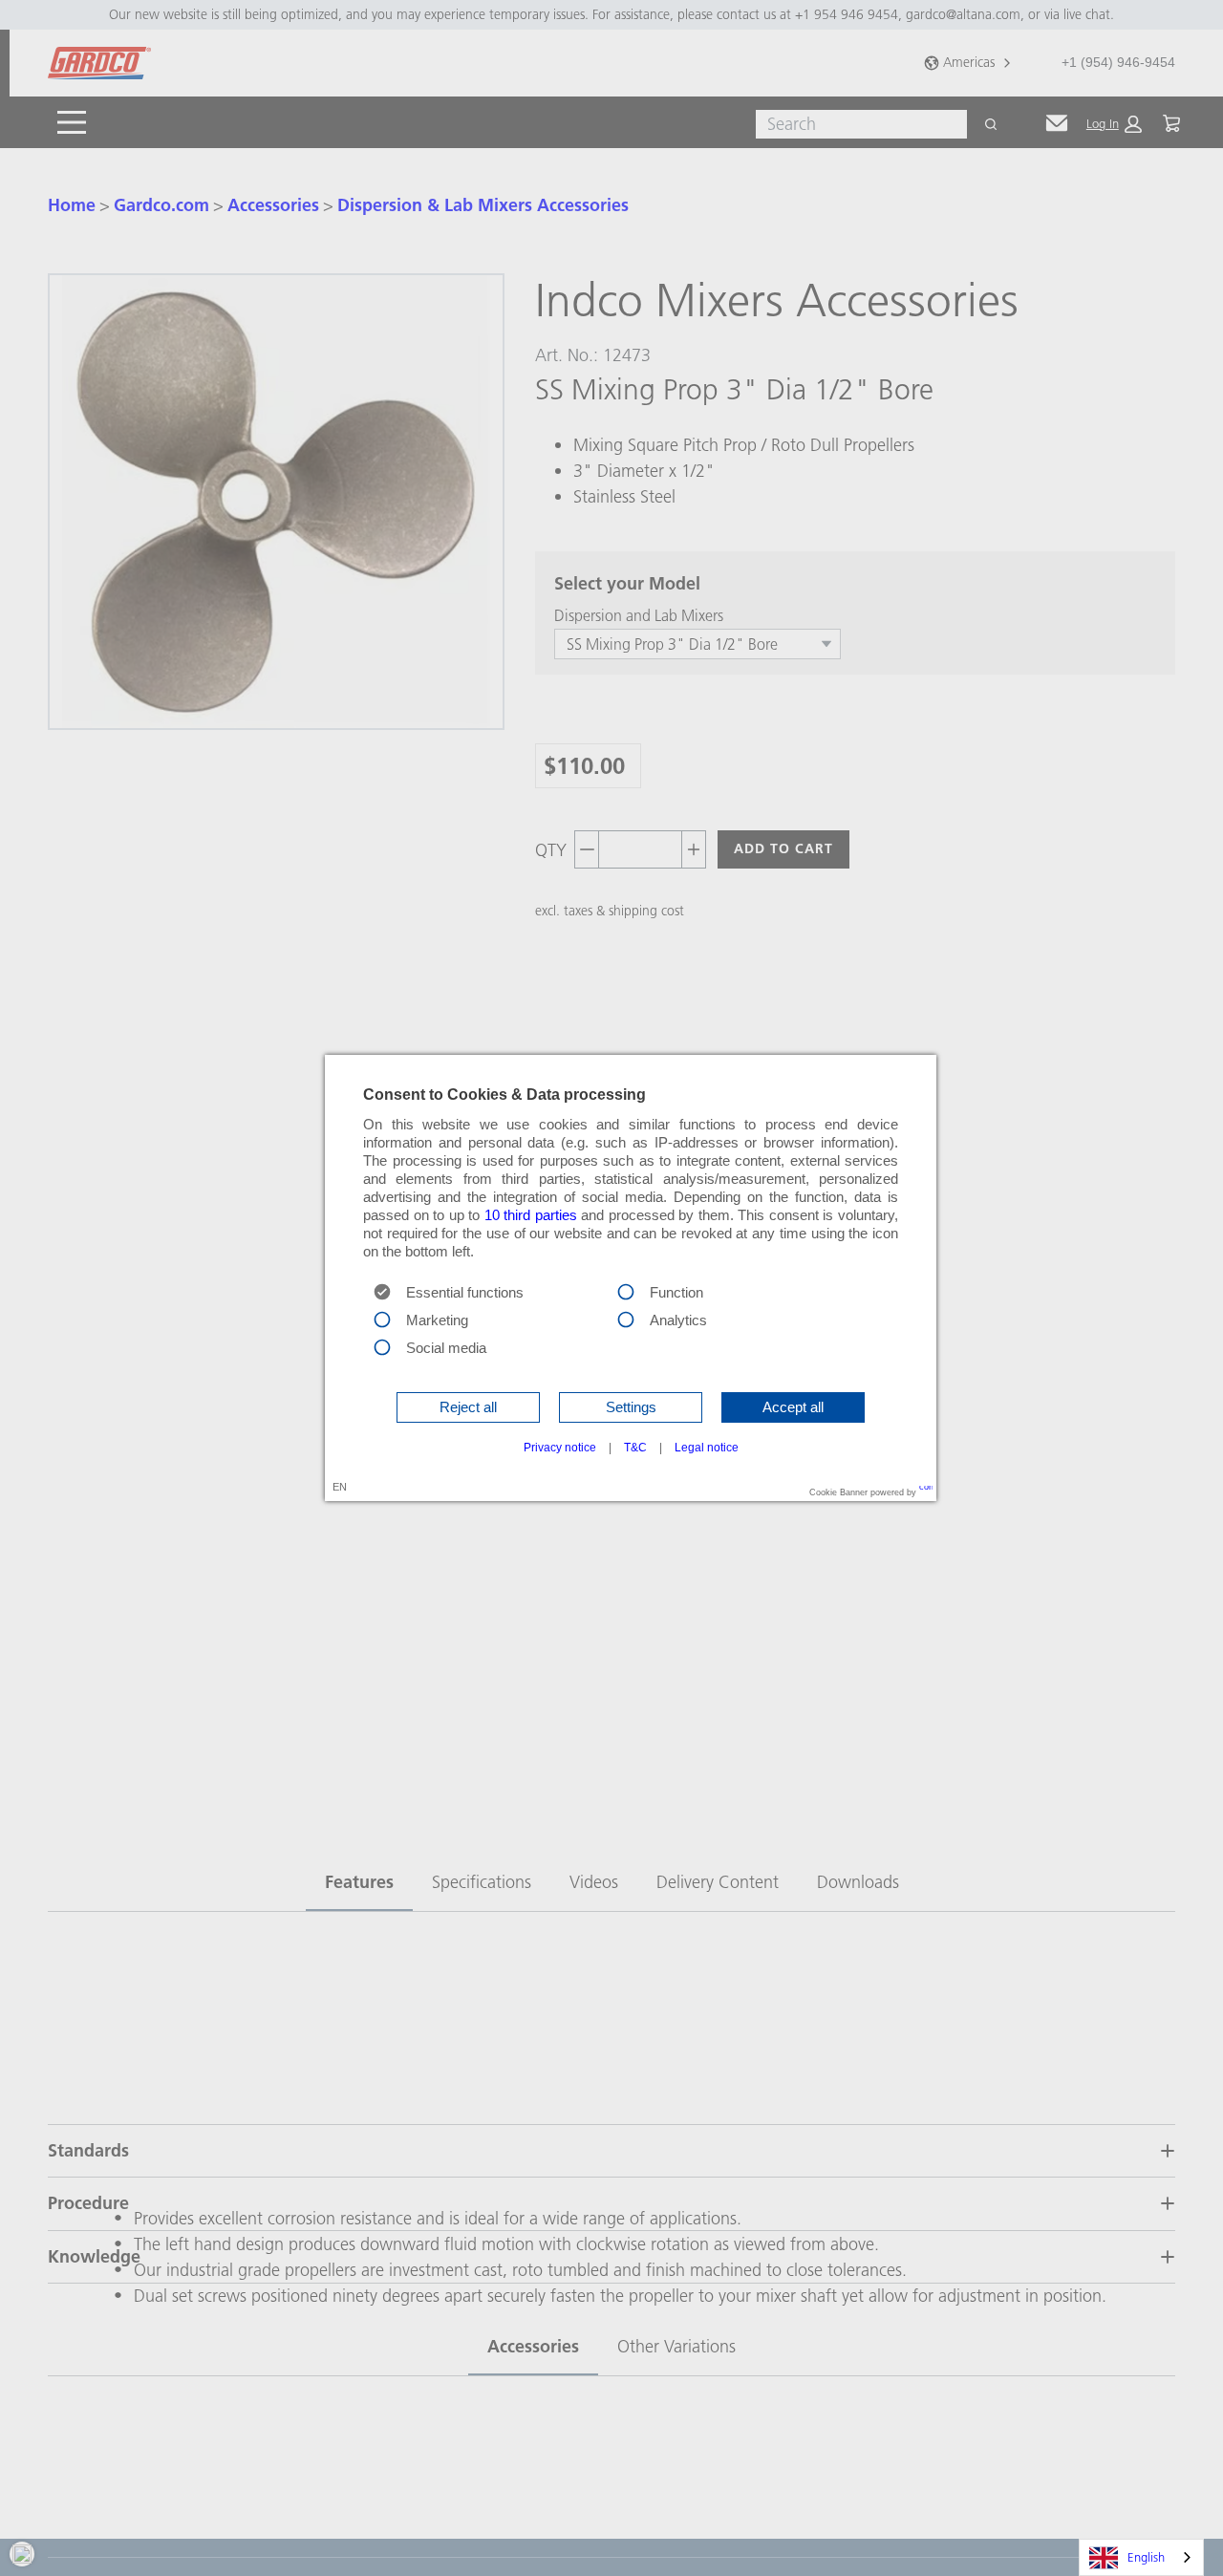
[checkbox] (626, 1291)
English (1146, 2557)
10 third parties (531, 1215)
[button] (468, 1407)
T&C (635, 1448)
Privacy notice (560, 1448)
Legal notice (707, 1448)
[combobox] (1141, 2557)
